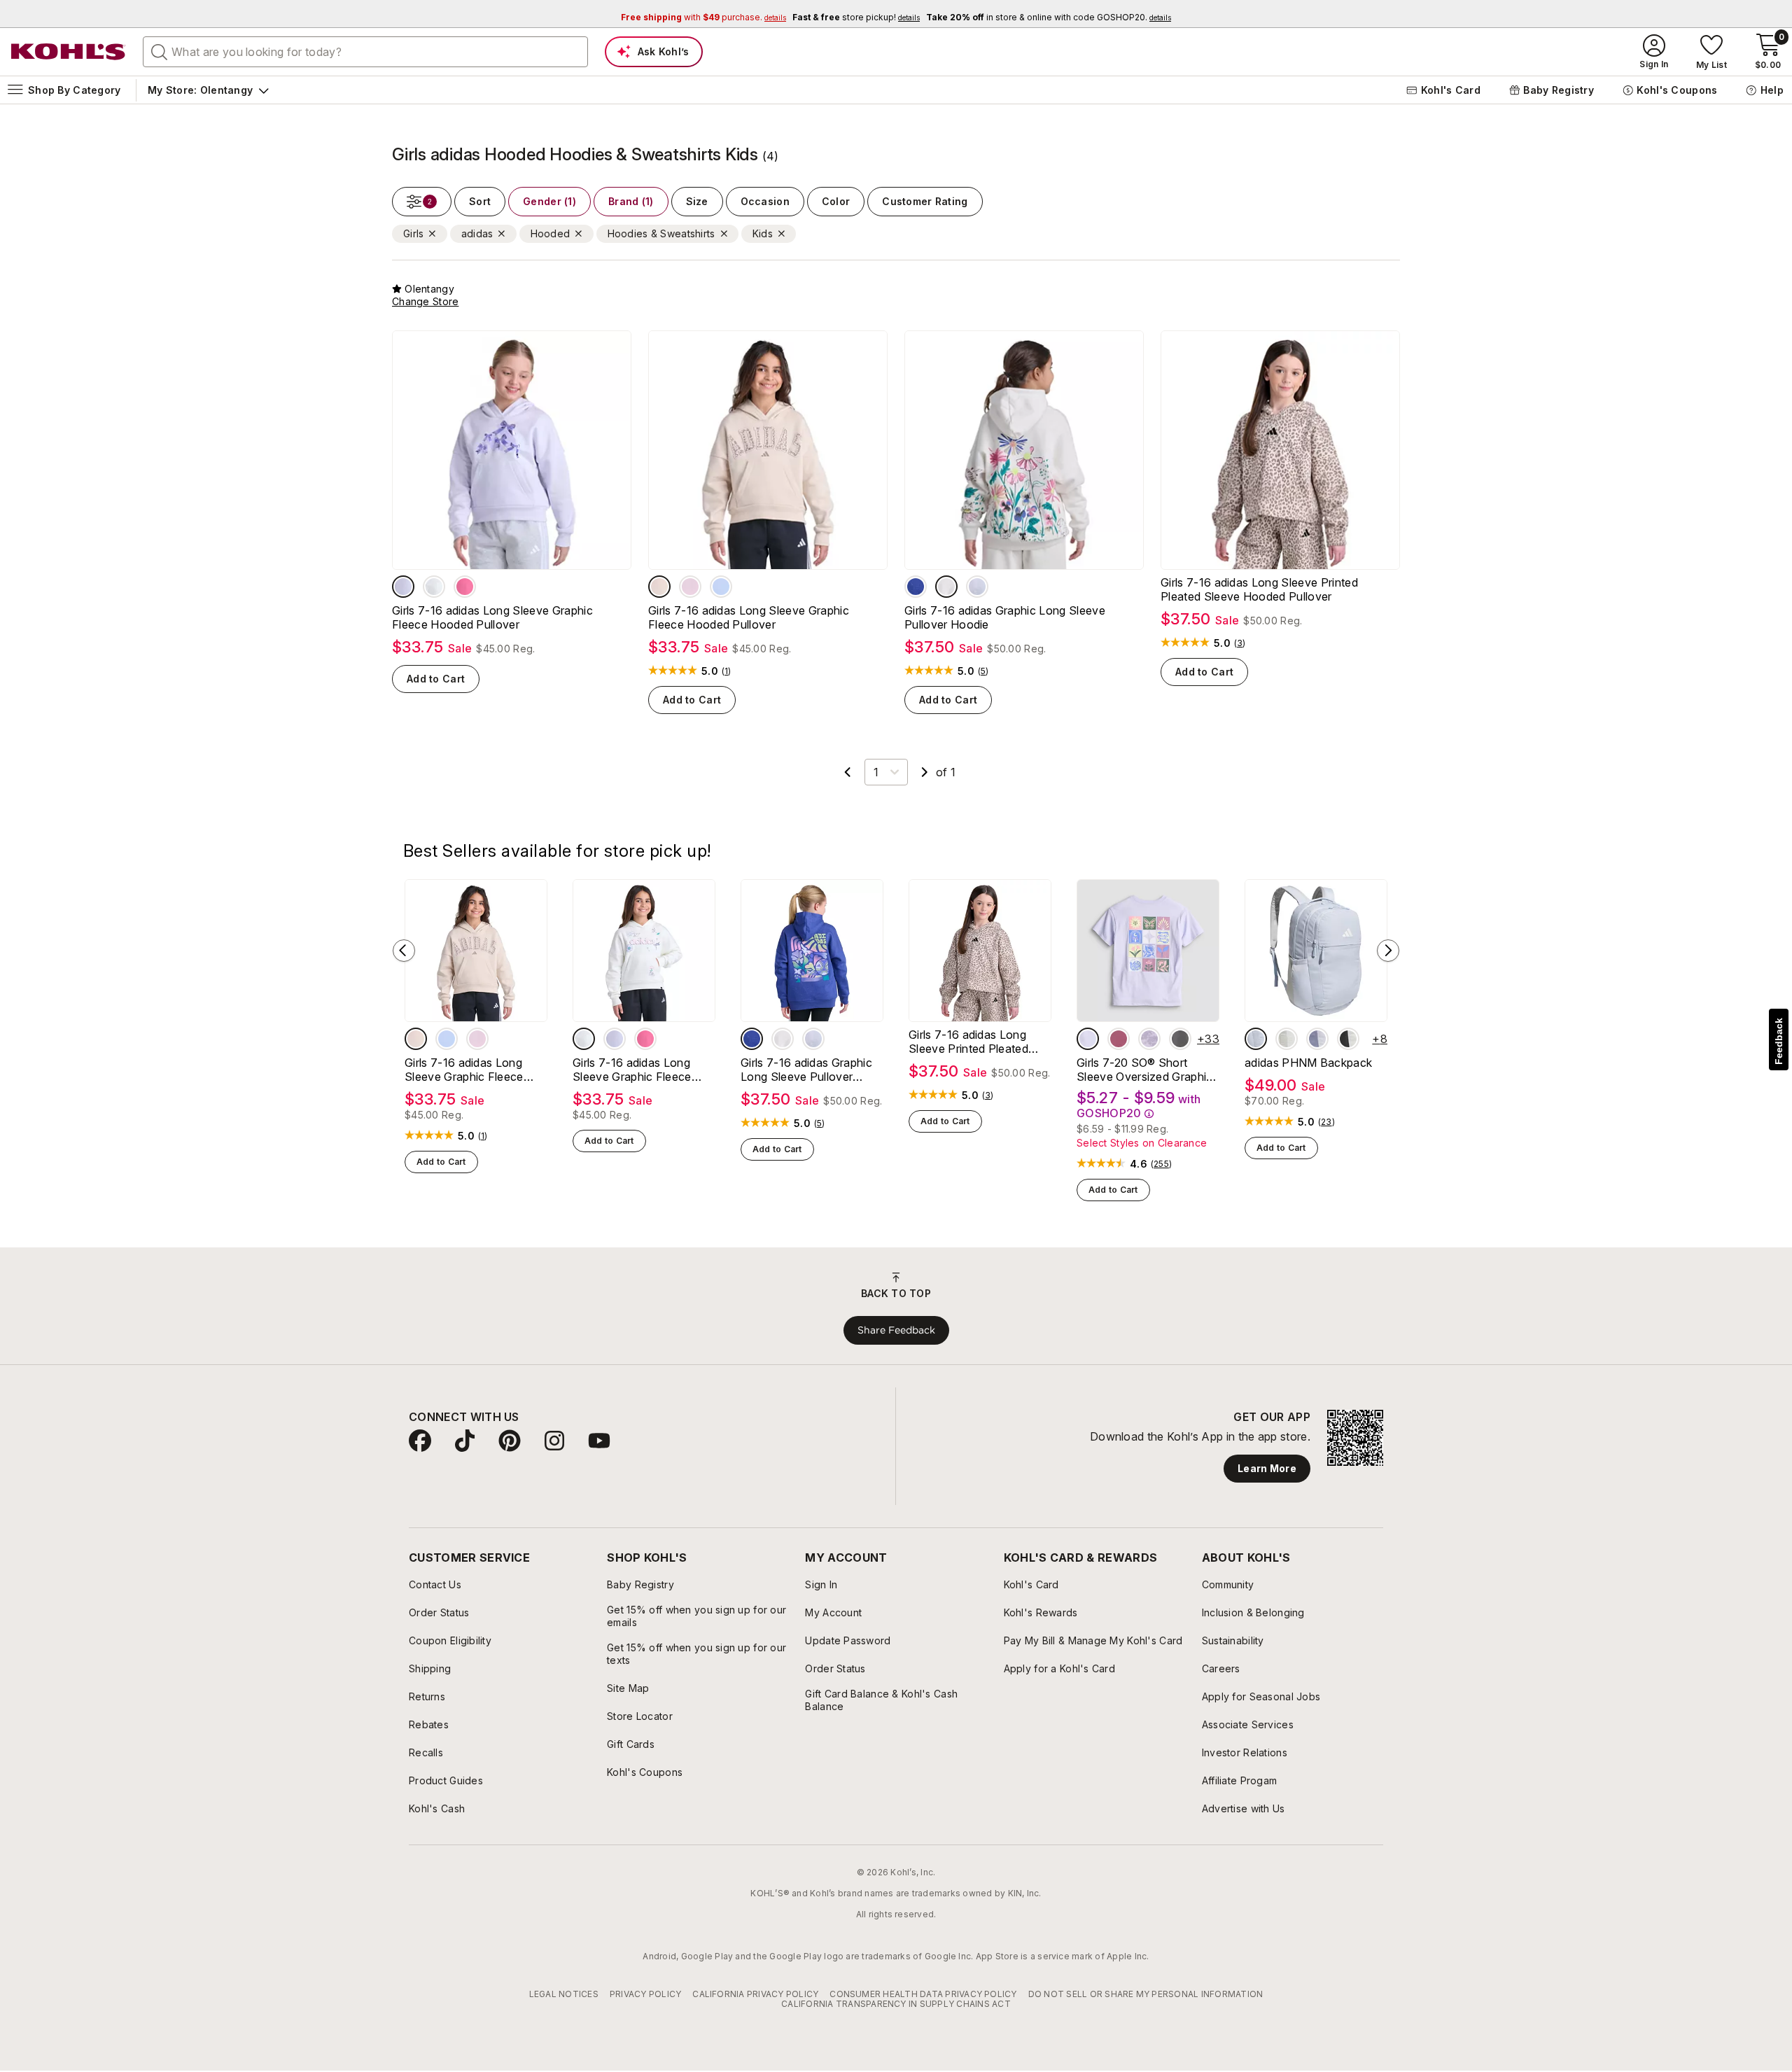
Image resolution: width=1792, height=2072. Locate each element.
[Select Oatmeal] (946, 587)
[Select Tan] (659, 587)
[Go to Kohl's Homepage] (69, 52)
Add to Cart (436, 679)
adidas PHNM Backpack (1308, 1063)
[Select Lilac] (1317, 1039)
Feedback (1779, 1041)
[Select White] (1348, 1039)
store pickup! (856, 17)
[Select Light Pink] (690, 587)
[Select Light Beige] (1287, 1039)
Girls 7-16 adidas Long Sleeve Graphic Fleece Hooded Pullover (492, 617)
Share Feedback (896, 1330)
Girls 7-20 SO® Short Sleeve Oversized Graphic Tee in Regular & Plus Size (1145, 1070)
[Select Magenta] (465, 587)
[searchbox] (365, 52)
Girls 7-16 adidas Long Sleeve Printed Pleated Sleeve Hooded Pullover (1259, 589)
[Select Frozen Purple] (403, 587)
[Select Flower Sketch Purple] (1149, 1039)
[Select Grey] (977, 587)
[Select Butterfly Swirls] (1119, 1039)
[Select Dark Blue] (916, 587)
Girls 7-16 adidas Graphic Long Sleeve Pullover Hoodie (1005, 617)
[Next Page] (925, 772)
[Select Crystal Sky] (721, 587)
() (727, 671)
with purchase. (703, 17)
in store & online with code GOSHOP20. (1049, 17)
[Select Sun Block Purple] (1088, 1039)
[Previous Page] (848, 772)
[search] (160, 51)
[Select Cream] (434, 587)
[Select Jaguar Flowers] (1180, 1039)
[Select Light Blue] (1256, 1039)
